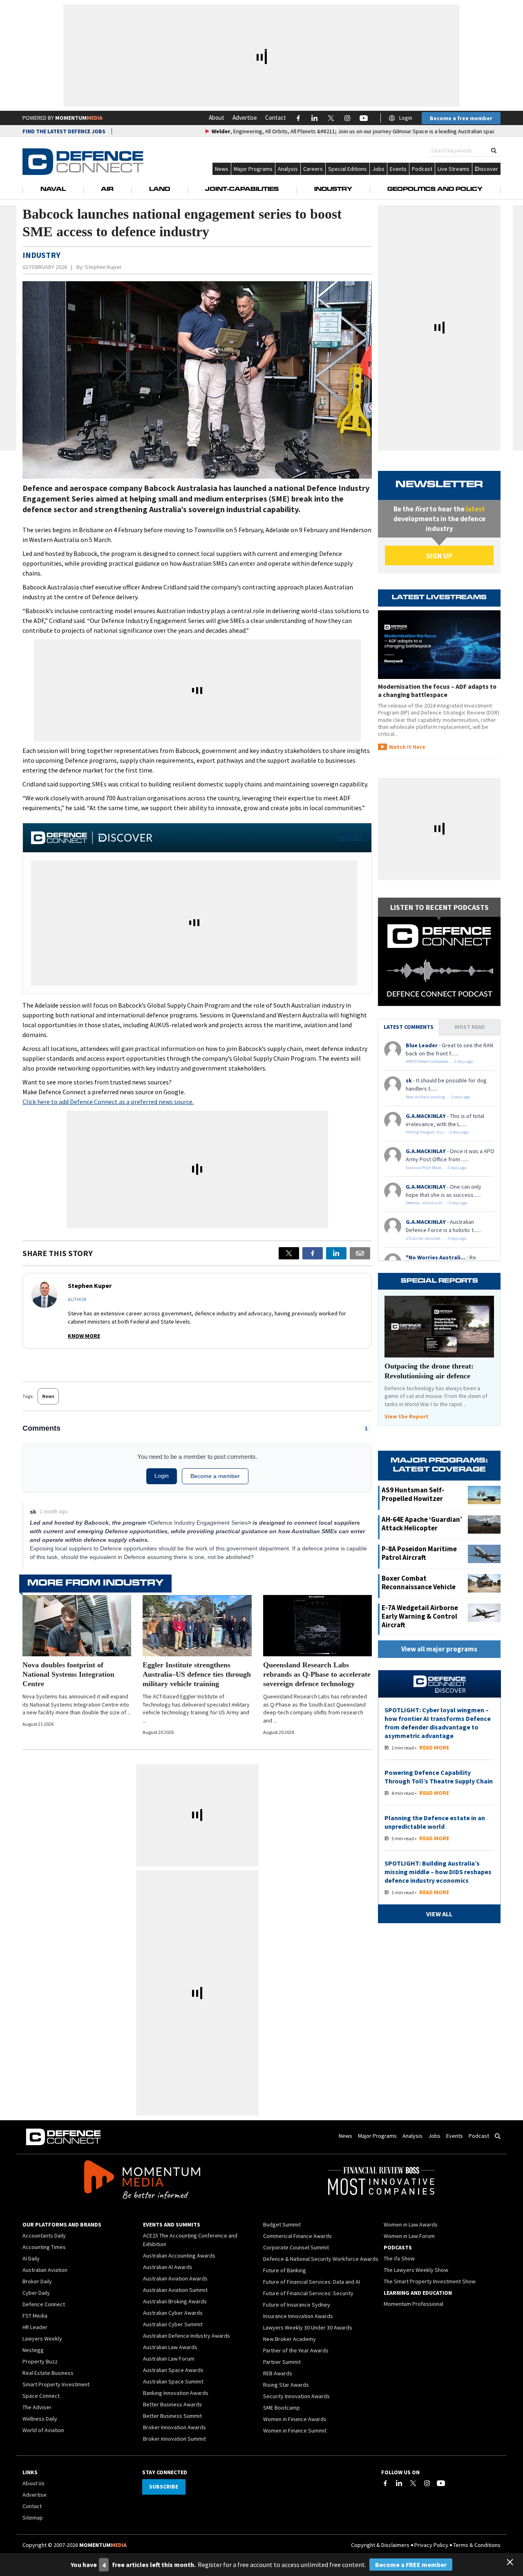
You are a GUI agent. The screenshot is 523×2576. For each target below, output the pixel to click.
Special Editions (348, 169)
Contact (276, 118)
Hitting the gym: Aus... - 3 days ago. (438, 1132)
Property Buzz (40, 2361)
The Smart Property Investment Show (430, 2281)
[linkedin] (336, 1253)
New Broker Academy (289, 2339)
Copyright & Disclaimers (380, 2545)
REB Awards (278, 2373)
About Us (34, 2483)
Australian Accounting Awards (179, 2256)
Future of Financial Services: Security (308, 2293)
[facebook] (313, 1253)
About (217, 118)
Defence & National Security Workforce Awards (321, 2259)
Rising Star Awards (286, 2385)
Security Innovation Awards (296, 2396)
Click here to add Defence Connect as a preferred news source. (108, 1102)
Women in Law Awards (411, 2224)
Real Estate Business (48, 2373)
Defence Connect (44, 2304)
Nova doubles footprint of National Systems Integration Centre (68, 1674)
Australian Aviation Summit (175, 2290)
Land (160, 190)
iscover (489, 169)
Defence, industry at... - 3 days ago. (437, 1203)
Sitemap (33, 2518)
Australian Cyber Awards (173, 2313)
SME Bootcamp (282, 2408)
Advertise (245, 118)
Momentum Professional (413, 2304)
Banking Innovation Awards (176, 2393)
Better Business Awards (172, 2404)
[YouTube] (441, 2483)
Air (107, 190)
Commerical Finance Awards (297, 2236)
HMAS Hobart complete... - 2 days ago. (440, 1061)
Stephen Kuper (103, 267)
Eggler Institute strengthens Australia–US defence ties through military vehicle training (197, 1674)
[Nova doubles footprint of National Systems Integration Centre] (77, 1626)
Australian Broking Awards (175, 2301)
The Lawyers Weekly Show (416, 2270)
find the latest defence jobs (64, 131)
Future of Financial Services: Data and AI (312, 2282)
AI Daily (31, 2258)
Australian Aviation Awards (175, 2278)
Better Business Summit (172, 2416)
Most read (470, 1027)
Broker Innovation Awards (174, 2427)
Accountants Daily (44, 2236)
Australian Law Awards (170, 2347)
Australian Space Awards (173, 2370)
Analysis (288, 169)
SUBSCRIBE (164, 2486)
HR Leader (35, 2327)
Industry (333, 190)
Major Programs (253, 169)
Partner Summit (282, 2362)
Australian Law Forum (169, 2359)
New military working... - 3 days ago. (438, 1097)
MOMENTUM (79, 118)
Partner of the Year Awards (296, 2350)
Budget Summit (282, 2224)
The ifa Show (399, 2258)
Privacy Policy (431, 2545)
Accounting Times (44, 2247)
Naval (53, 190)
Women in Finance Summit (295, 2430)
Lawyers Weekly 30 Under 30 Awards (308, 2327)
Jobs (378, 169)
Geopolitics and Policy (435, 190)
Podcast (422, 169)
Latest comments (409, 1027)
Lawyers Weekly (42, 2339)
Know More (84, 1336)
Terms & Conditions (477, 2545)
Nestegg (33, 2350)
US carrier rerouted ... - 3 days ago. (437, 1238)
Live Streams (454, 169)
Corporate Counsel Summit (296, 2247)
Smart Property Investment (56, 2384)
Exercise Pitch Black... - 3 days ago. (437, 1168)
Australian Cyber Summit (173, 2324)
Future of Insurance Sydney (297, 2305)
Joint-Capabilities (242, 190)
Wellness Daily (40, 2419)
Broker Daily (37, 2281)
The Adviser (37, 2407)
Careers (313, 169)
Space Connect (41, 2396)
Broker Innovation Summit (174, 2439)
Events (398, 169)
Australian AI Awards (168, 2267)
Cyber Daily (36, 2293)
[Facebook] (385, 2483)
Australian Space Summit (173, 2381)
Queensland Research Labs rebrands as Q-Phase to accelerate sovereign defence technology (317, 1674)
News (222, 169)
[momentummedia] (142, 2181)
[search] (494, 151)
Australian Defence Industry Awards (187, 2336)
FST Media (35, 2316)
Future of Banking (285, 2270)
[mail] (360, 1253)
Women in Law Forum (409, 2236)
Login (406, 118)
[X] (289, 1253)
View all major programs (439, 1649)
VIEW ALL (350, 838)
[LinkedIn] (399, 2483)
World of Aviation (43, 2430)
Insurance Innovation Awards (298, 2316)
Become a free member (461, 118)
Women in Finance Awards (295, 2419)
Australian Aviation (45, 2270)
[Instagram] (427, 2483)
